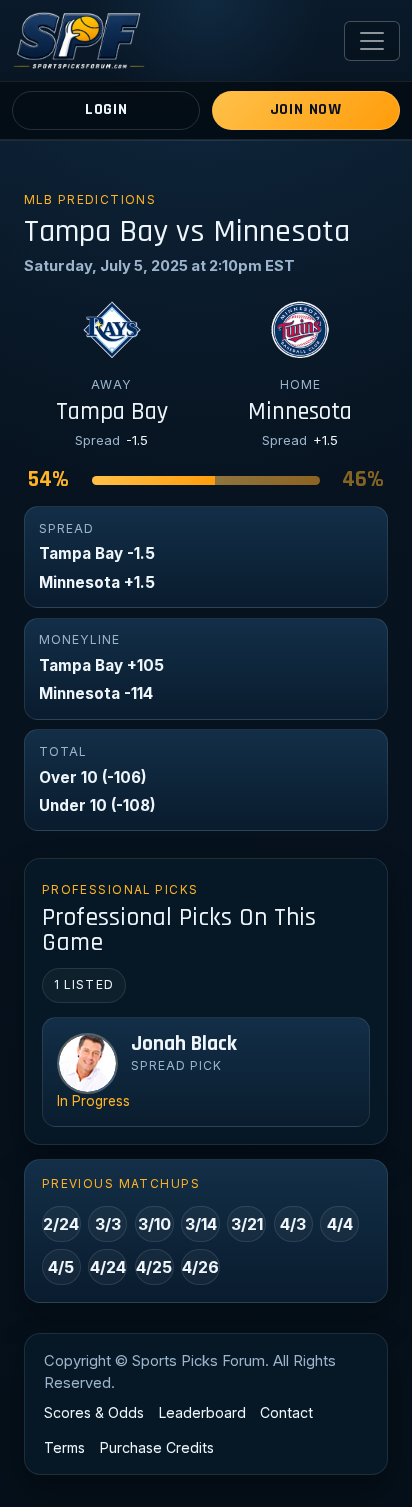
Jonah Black (184, 1044)
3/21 (247, 1224)
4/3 (293, 1224)
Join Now (306, 109)
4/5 (61, 1267)
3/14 (201, 1224)
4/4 (340, 1224)
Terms (64, 1447)
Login (106, 109)
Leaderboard (202, 1412)
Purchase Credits (157, 1447)
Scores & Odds (94, 1412)
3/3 (108, 1224)
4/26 (200, 1267)
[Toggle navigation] (372, 41)
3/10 (154, 1224)
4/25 (154, 1267)
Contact (286, 1412)
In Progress (93, 1101)
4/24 (108, 1267)
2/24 (61, 1224)
